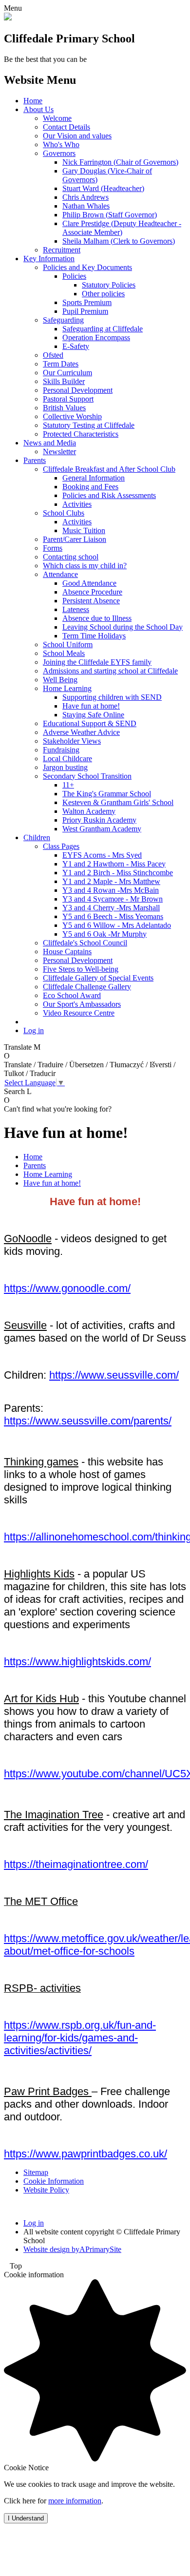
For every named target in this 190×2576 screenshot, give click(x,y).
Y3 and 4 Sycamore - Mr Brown (113, 899)
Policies (74, 276)
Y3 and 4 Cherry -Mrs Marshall (111, 908)
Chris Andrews (85, 197)
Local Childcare (67, 759)
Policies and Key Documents (87, 267)
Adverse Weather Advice (81, 732)
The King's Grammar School (107, 794)
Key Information (49, 259)
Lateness (76, 609)
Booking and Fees (90, 487)
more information (75, 2501)
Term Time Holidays (94, 636)
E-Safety (76, 346)
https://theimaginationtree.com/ (76, 1864)
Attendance (60, 574)
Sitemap (36, 2172)
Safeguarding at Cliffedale (103, 329)
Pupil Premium (85, 311)
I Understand (26, 2518)
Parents (35, 460)
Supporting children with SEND (112, 697)
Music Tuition (84, 530)
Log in (34, 1030)
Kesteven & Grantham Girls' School (118, 802)
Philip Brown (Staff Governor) (110, 215)
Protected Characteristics (81, 434)
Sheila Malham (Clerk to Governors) (119, 241)
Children (37, 837)
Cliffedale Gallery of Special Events (98, 978)
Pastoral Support (68, 399)
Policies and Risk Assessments (109, 495)
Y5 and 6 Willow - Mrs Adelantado (117, 925)
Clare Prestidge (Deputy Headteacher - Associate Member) (122, 228)
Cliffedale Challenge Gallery (87, 987)
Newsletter (59, 452)
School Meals (64, 653)
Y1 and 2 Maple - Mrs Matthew (111, 881)
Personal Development (78, 390)
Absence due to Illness (97, 618)
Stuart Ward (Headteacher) (103, 188)
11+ (68, 785)
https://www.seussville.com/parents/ (88, 1421)
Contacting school (71, 557)
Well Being (60, 680)
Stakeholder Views (72, 741)
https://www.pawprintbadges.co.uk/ (85, 2154)
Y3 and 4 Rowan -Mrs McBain (111, 890)
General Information (94, 478)
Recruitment (62, 250)
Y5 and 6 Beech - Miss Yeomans (113, 916)
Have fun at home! (91, 706)
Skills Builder (64, 381)
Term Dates (61, 364)
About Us (38, 109)
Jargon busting (65, 767)
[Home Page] (8, 18)
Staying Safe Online (93, 715)
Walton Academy (89, 811)
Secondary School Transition (87, 776)
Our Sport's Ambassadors (82, 1004)
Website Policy (46, 2190)
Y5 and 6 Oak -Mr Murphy (104, 934)
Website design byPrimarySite (72, 2249)
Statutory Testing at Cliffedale (89, 425)
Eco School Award (72, 995)
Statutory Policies (109, 285)
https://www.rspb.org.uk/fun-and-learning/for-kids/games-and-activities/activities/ (80, 2038)
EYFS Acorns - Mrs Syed (102, 855)
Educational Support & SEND (90, 723)
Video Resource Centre (79, 1013)
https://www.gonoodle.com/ (67, 1288)
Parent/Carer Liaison (75, 539)
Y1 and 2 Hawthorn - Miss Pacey (114, 864)
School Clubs (64, 513)
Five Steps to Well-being (81, 969)
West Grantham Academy (102, 829)
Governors (59, 153)
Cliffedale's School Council (85, 943)
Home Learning (67, 688)
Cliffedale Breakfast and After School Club (109, 469)
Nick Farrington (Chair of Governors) (120, 162)
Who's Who (61, 144)
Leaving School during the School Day (123, 627)
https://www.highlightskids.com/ (77, 1662)
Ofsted (53, 355)
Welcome (57, 118)
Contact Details (66, 127)
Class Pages (61, 846)
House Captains (67, 952)
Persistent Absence (91, 601)
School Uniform (68, 644)
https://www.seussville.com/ (114, 1375)
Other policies (103, 294)
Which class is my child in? (85, 566)
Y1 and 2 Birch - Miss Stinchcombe (118, 873)
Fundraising (61, 750)
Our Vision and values (77, 136)
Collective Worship (72, 416)
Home (33, 101)
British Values (64, 408)
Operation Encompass (96, 337)
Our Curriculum (67, 373)
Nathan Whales (86, 206)
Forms (53, 548)
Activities (77, 504)
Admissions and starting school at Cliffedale (110, 671)
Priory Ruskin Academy (99, 820)
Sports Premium (87, 302)
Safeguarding (63, 320)
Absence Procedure (92, 592)
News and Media (50, 443)
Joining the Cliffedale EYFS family (97, 662)
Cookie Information (54, 2181)
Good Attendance (89, 583)
